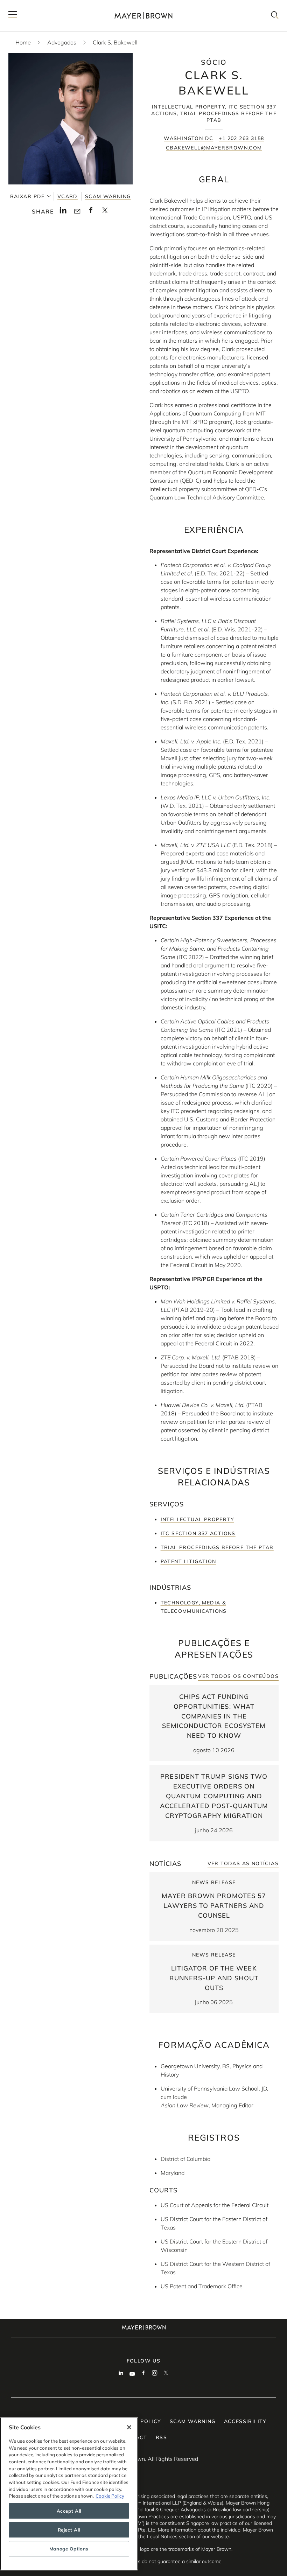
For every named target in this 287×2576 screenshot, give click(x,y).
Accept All (69, 2511)
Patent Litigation (188, 1561)
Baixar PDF (27, 196)
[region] (69, 2494)
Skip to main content (34, 6)
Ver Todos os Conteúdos (238, 1676)
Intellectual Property (197, 1519)
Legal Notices (162, 2536)
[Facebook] (143, 2374)
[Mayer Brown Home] (143, 16)
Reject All (69, 2530)
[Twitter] (166, 2374)
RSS (161, 2437)
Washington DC (188, 138)
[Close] (129, 2427)
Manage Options (69, 2549)
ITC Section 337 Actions (198, 1533)
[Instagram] (155, 2374)
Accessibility (245, 2421)
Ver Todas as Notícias (243, 1863)
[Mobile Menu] (13, 16)
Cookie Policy (110, 2496)
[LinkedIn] (121, 2374)
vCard (68, 196)
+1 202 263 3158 (241, 138)
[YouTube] (132, 2374)
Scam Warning (108, 196)
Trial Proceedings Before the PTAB (217, 1547)
